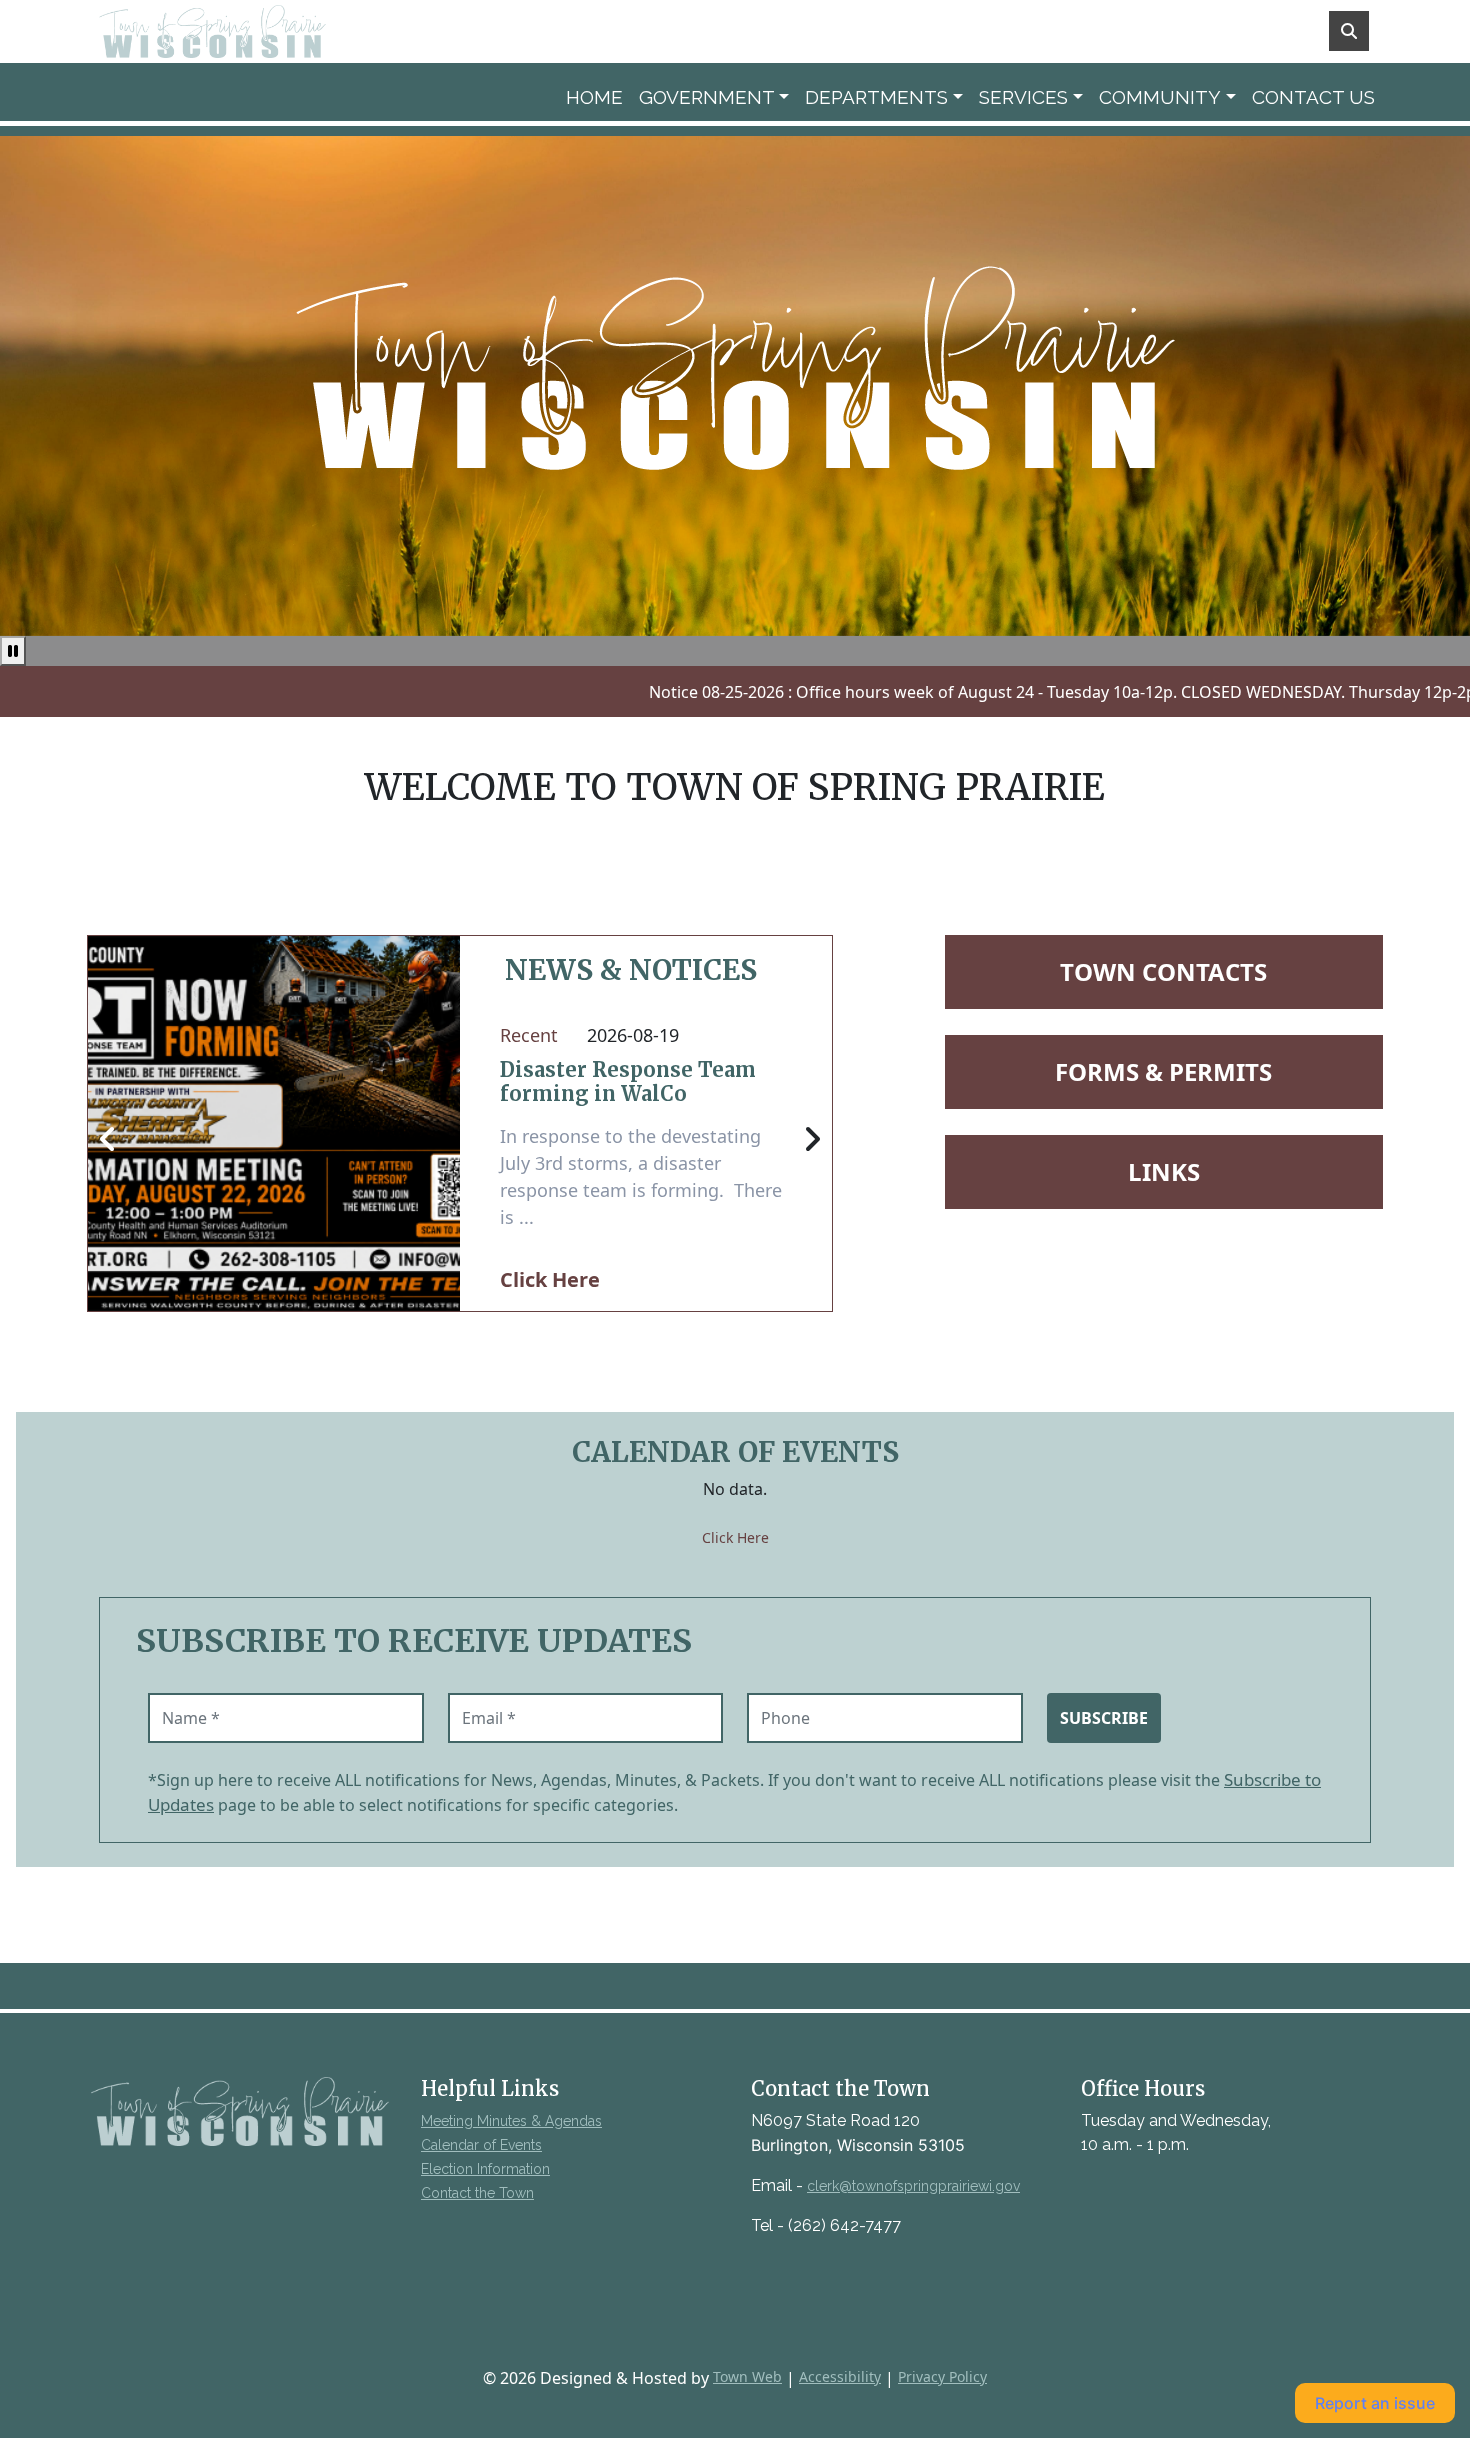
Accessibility (840, 2376)
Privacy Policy (942, 2376)
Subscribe (1104, 1718)
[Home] (241, 31)
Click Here (550, 1279)
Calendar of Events (481, 2145)
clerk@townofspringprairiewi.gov (913, 2186)
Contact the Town (477, 2193)
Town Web (747, 2376)
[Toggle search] (1349, 31)
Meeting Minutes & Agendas (511, 2121)
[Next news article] (812, 1140)
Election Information (485, 2169)
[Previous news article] (108, 1140)
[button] (714, 97)
